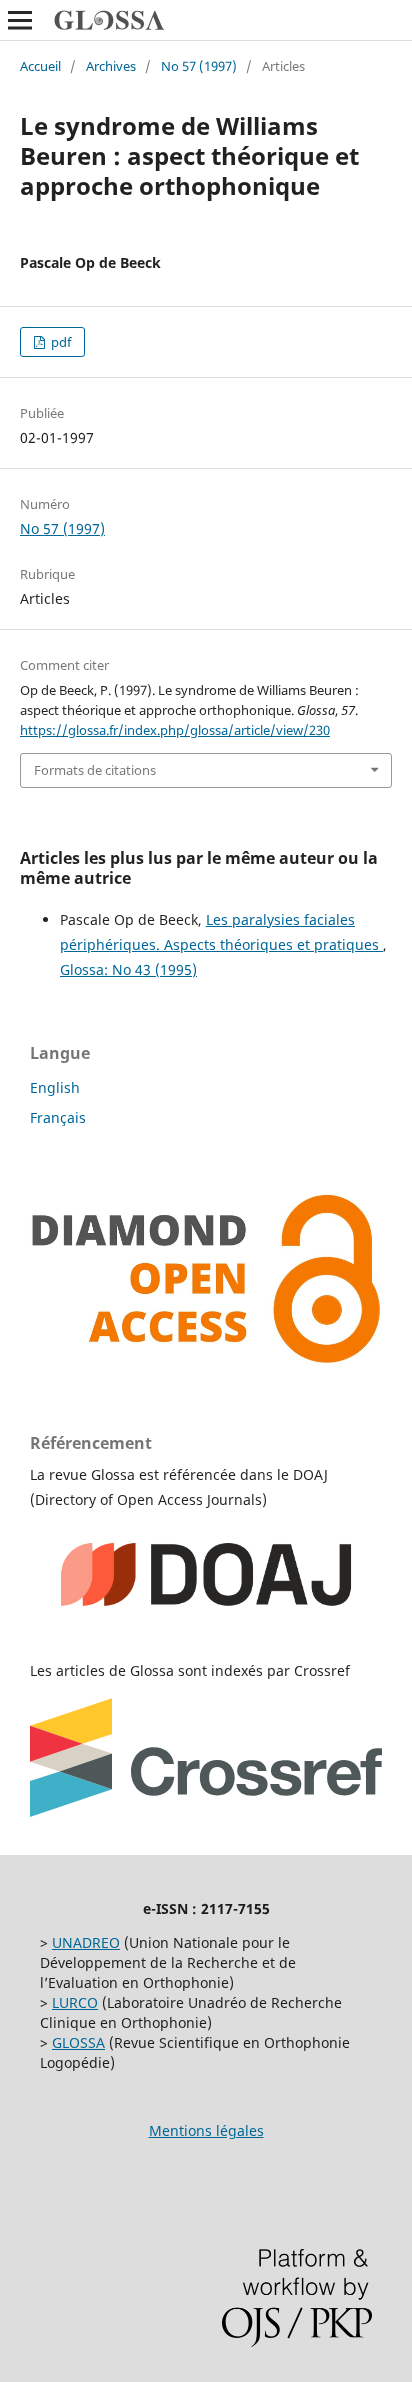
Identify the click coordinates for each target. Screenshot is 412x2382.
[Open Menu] (20, 20)
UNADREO (86, 1942)
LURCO (75, 2002)
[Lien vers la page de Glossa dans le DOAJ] (206, 1631)
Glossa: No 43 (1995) (128, 969)
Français (58, 1117)
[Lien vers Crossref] (206, 1811)
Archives (111, 66)
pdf (59, 342)
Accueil (40, 66)
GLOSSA (78, 2042)
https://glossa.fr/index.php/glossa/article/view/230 (175, 730)
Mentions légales (206, 2130)
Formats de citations (95, 770)
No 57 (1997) (199, 66)
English (55, 1087)
